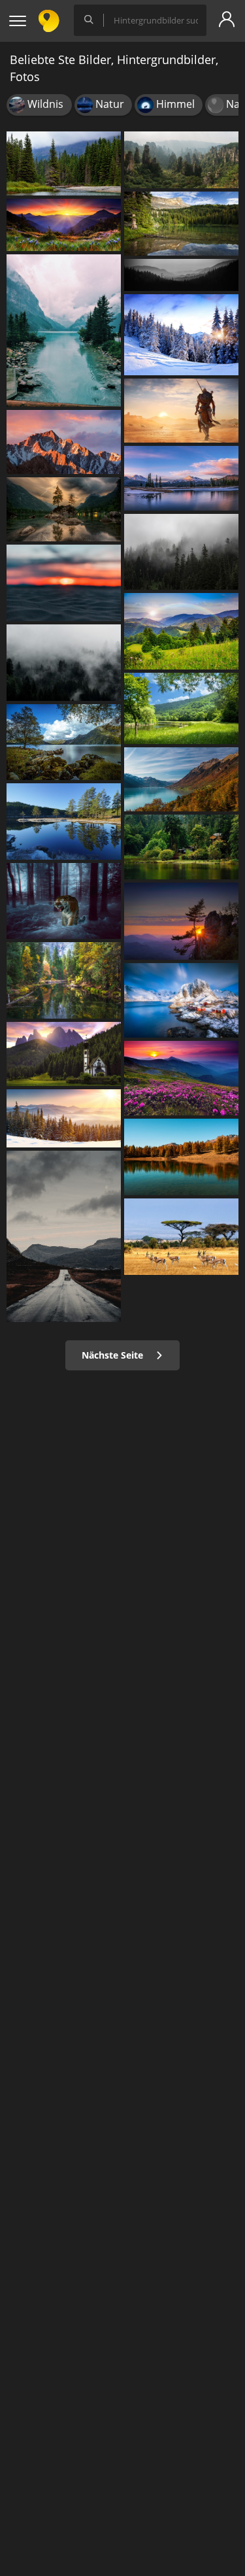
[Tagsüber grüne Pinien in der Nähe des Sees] (64, 163)
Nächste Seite (114, 1355)
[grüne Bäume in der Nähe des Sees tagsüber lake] (64, 330)
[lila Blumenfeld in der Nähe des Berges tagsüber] (64, 225)
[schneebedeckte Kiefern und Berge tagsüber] (181, 335)
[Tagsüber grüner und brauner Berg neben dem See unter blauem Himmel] (181, 779)
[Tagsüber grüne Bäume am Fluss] (64, 980)
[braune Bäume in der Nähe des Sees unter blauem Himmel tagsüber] (181, 1157)
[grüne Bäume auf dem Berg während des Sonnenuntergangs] (181, 921)
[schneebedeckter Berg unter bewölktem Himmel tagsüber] (64, 442)
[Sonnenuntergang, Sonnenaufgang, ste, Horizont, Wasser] (64, 583)
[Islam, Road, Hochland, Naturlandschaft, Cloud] (64, 1236)
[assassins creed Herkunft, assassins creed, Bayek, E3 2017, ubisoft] (181, 411)
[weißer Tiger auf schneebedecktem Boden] (64, 901)
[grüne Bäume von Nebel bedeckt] (64, 663)
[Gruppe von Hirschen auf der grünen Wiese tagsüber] (181, 1237)
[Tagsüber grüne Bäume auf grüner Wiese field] (181, 631)
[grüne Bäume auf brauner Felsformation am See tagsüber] (64, 509)
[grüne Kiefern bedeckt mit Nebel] (181, 552)
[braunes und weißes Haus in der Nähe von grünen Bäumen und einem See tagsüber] (181, 847)
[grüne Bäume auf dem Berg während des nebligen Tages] (181, 160)
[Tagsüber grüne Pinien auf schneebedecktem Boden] (64, 1118)
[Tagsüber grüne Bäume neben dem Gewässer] (64, 822)
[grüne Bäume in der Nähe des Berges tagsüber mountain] (181, 275)
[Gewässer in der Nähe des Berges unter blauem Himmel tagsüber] (181, 478)
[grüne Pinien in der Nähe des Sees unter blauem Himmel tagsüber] (181, 224)
